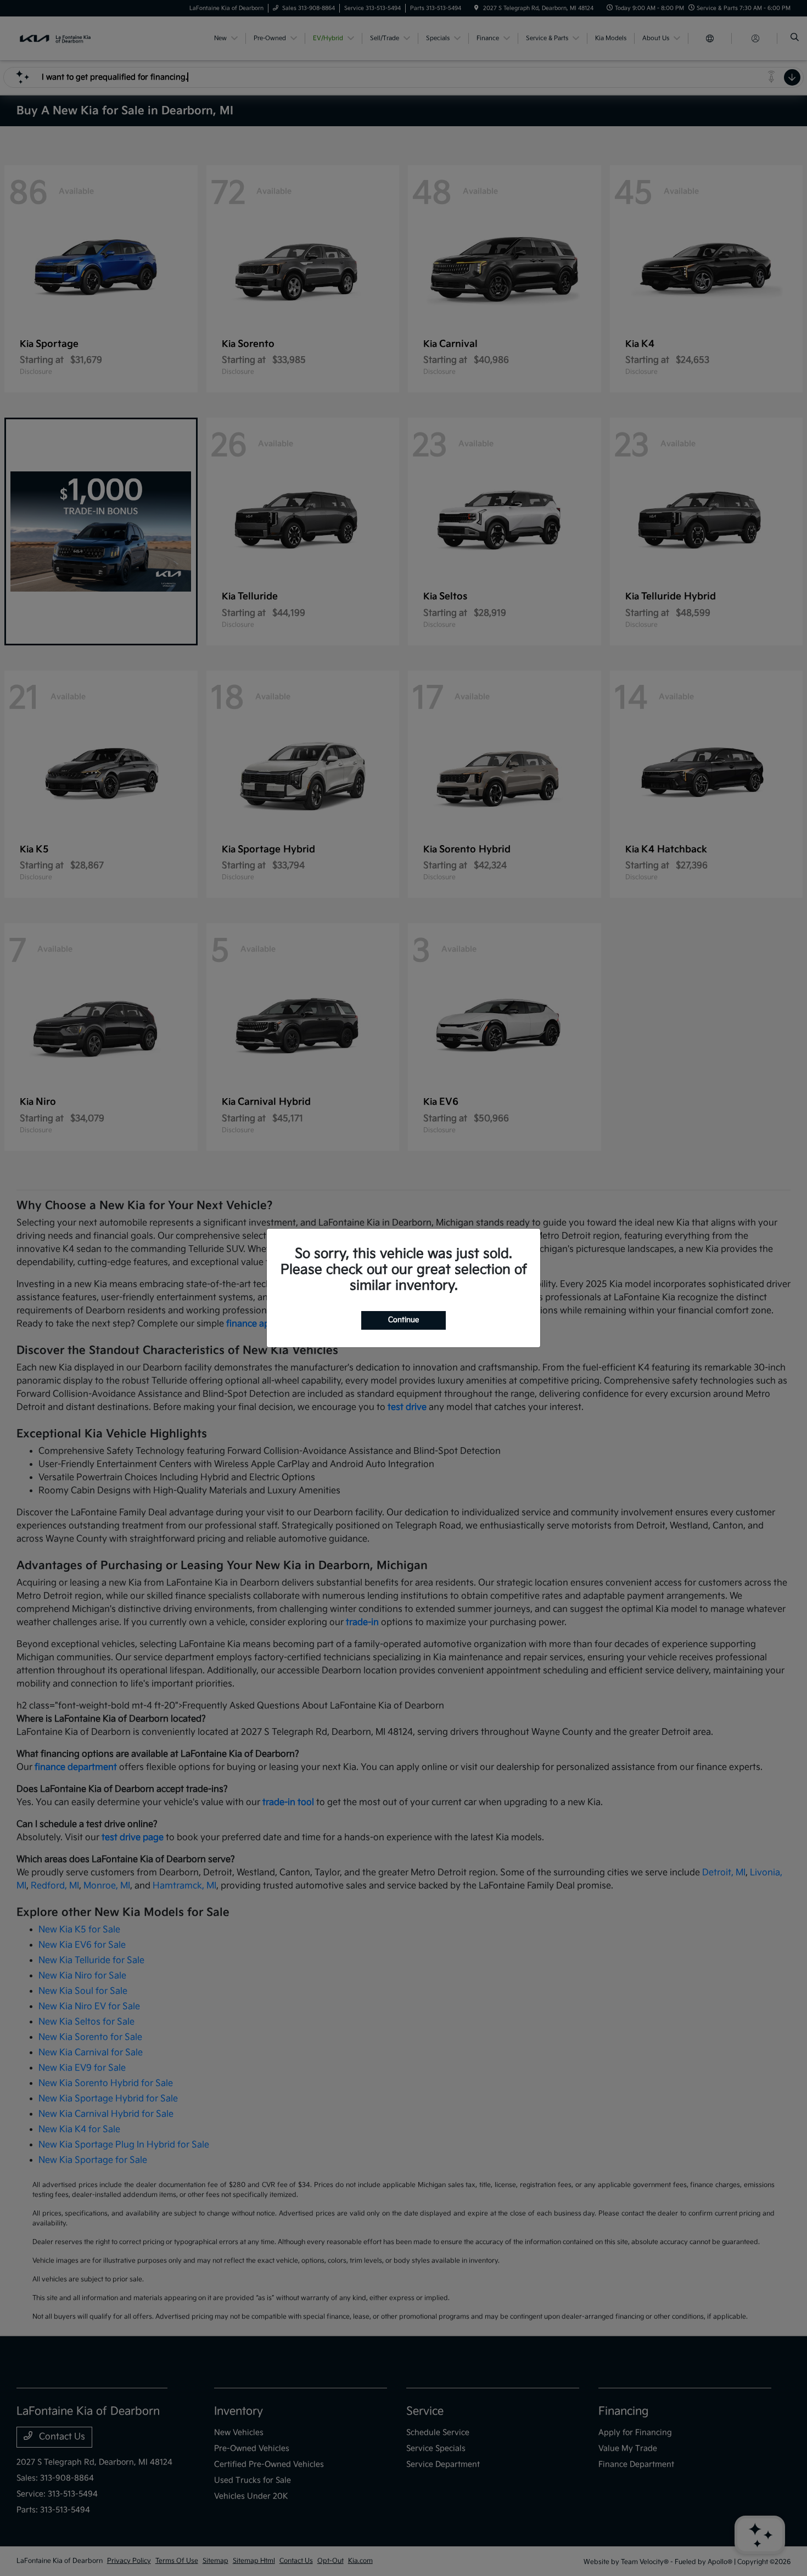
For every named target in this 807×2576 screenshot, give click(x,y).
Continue (403, 1320)
